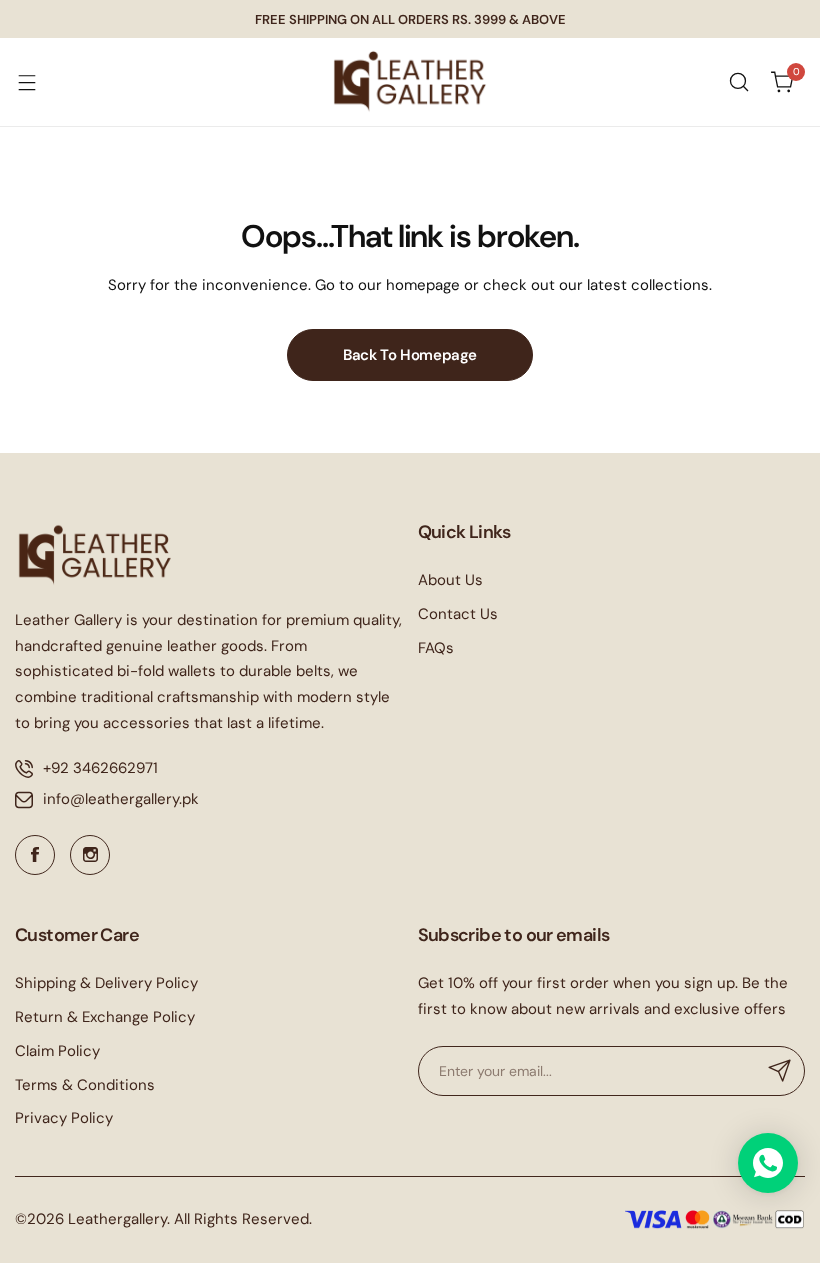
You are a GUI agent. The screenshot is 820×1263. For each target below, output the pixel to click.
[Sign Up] (780, 1071)
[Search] (739, 82)
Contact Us (458, 614)
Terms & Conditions (85, 1085)
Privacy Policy (64, 1118)
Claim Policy (57, 1051)
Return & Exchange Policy (105, 1017)
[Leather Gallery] (410, 82)
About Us (450, 580)
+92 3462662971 (100, 768)
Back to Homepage (410, 355)
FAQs (436, 648)
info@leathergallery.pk (121, 799)
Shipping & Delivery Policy (106, 983)
